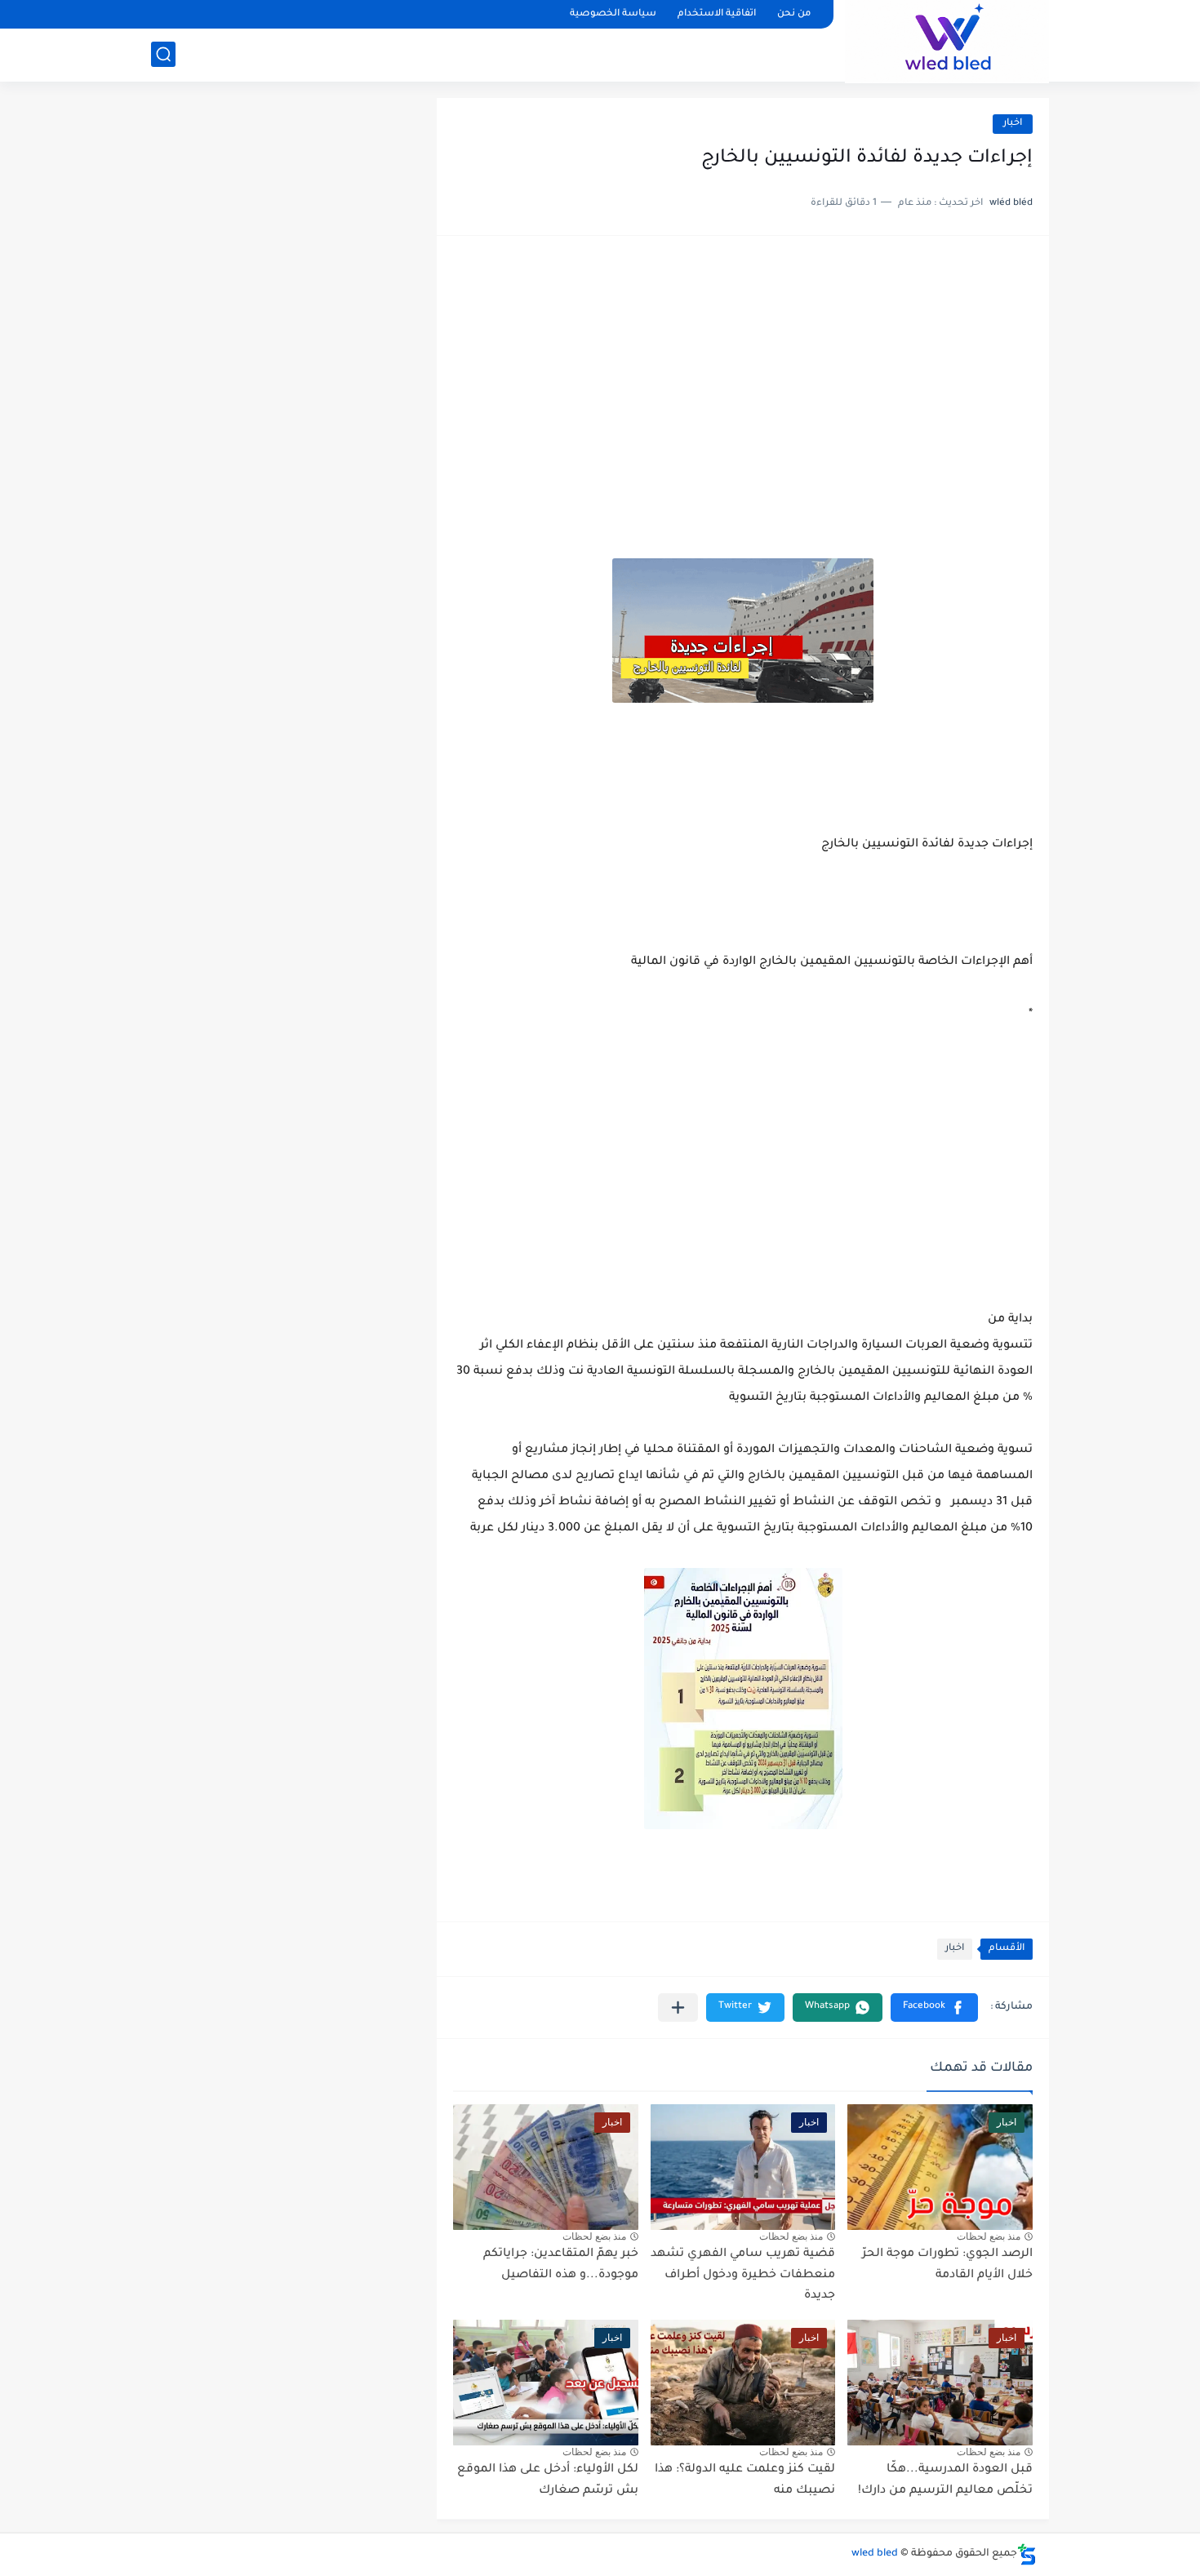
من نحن (794, 14)
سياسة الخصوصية (613, 14)
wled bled (875, 2554)
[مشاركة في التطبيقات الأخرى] (678, 2008)
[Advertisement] (743, 379)
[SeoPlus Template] (1027, 2554)
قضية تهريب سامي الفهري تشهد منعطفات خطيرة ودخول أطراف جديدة (743, 2275)
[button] (934, 2008)
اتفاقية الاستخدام (717, 14)
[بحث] (163, 54)
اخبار (1013, 124)
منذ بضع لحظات (989, 2236)
